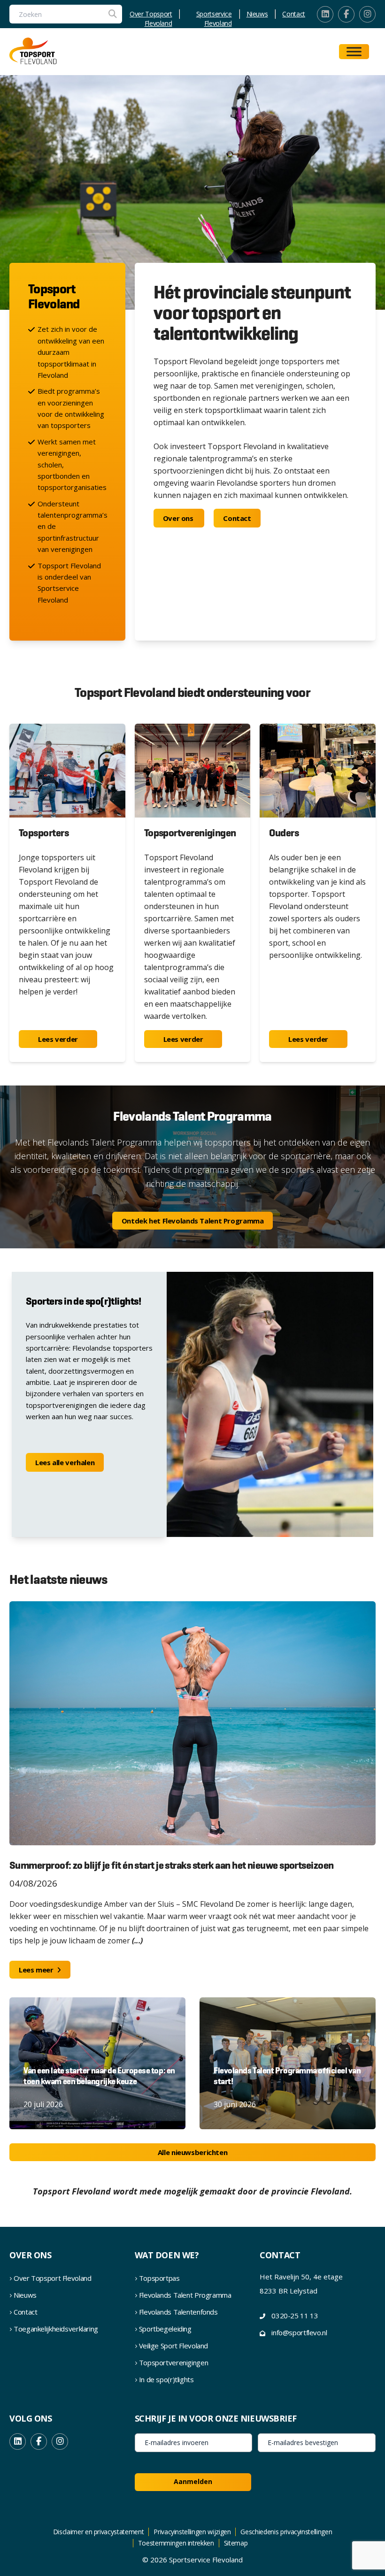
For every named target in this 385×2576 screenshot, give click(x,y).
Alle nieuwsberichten (193, 2152)
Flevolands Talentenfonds (178, 2312)
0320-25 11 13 (295, 2316)
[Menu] (354, 52)
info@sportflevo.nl (299, 2332)
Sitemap (236, 2543)
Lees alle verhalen (65, 1462)
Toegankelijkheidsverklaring (56, 2329)
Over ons (179, 518)
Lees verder (58, 1039)
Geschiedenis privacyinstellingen (286, 2532)
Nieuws (257, 14)
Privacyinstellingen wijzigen (192, 2532)
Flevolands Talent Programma (185, 2295)
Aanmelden (193, 2481)
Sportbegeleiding (165, 2329)
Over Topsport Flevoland (151, 14)
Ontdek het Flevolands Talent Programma (193, 1221)
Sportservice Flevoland (214, 14)
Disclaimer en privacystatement (99, 2532)
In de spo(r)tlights (166, 2379)
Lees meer (37, 1970)
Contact (294, 14)
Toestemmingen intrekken (176, 2543)
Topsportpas (159, 2278)
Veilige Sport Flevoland (173, 2346)
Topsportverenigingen (174, 2362)
